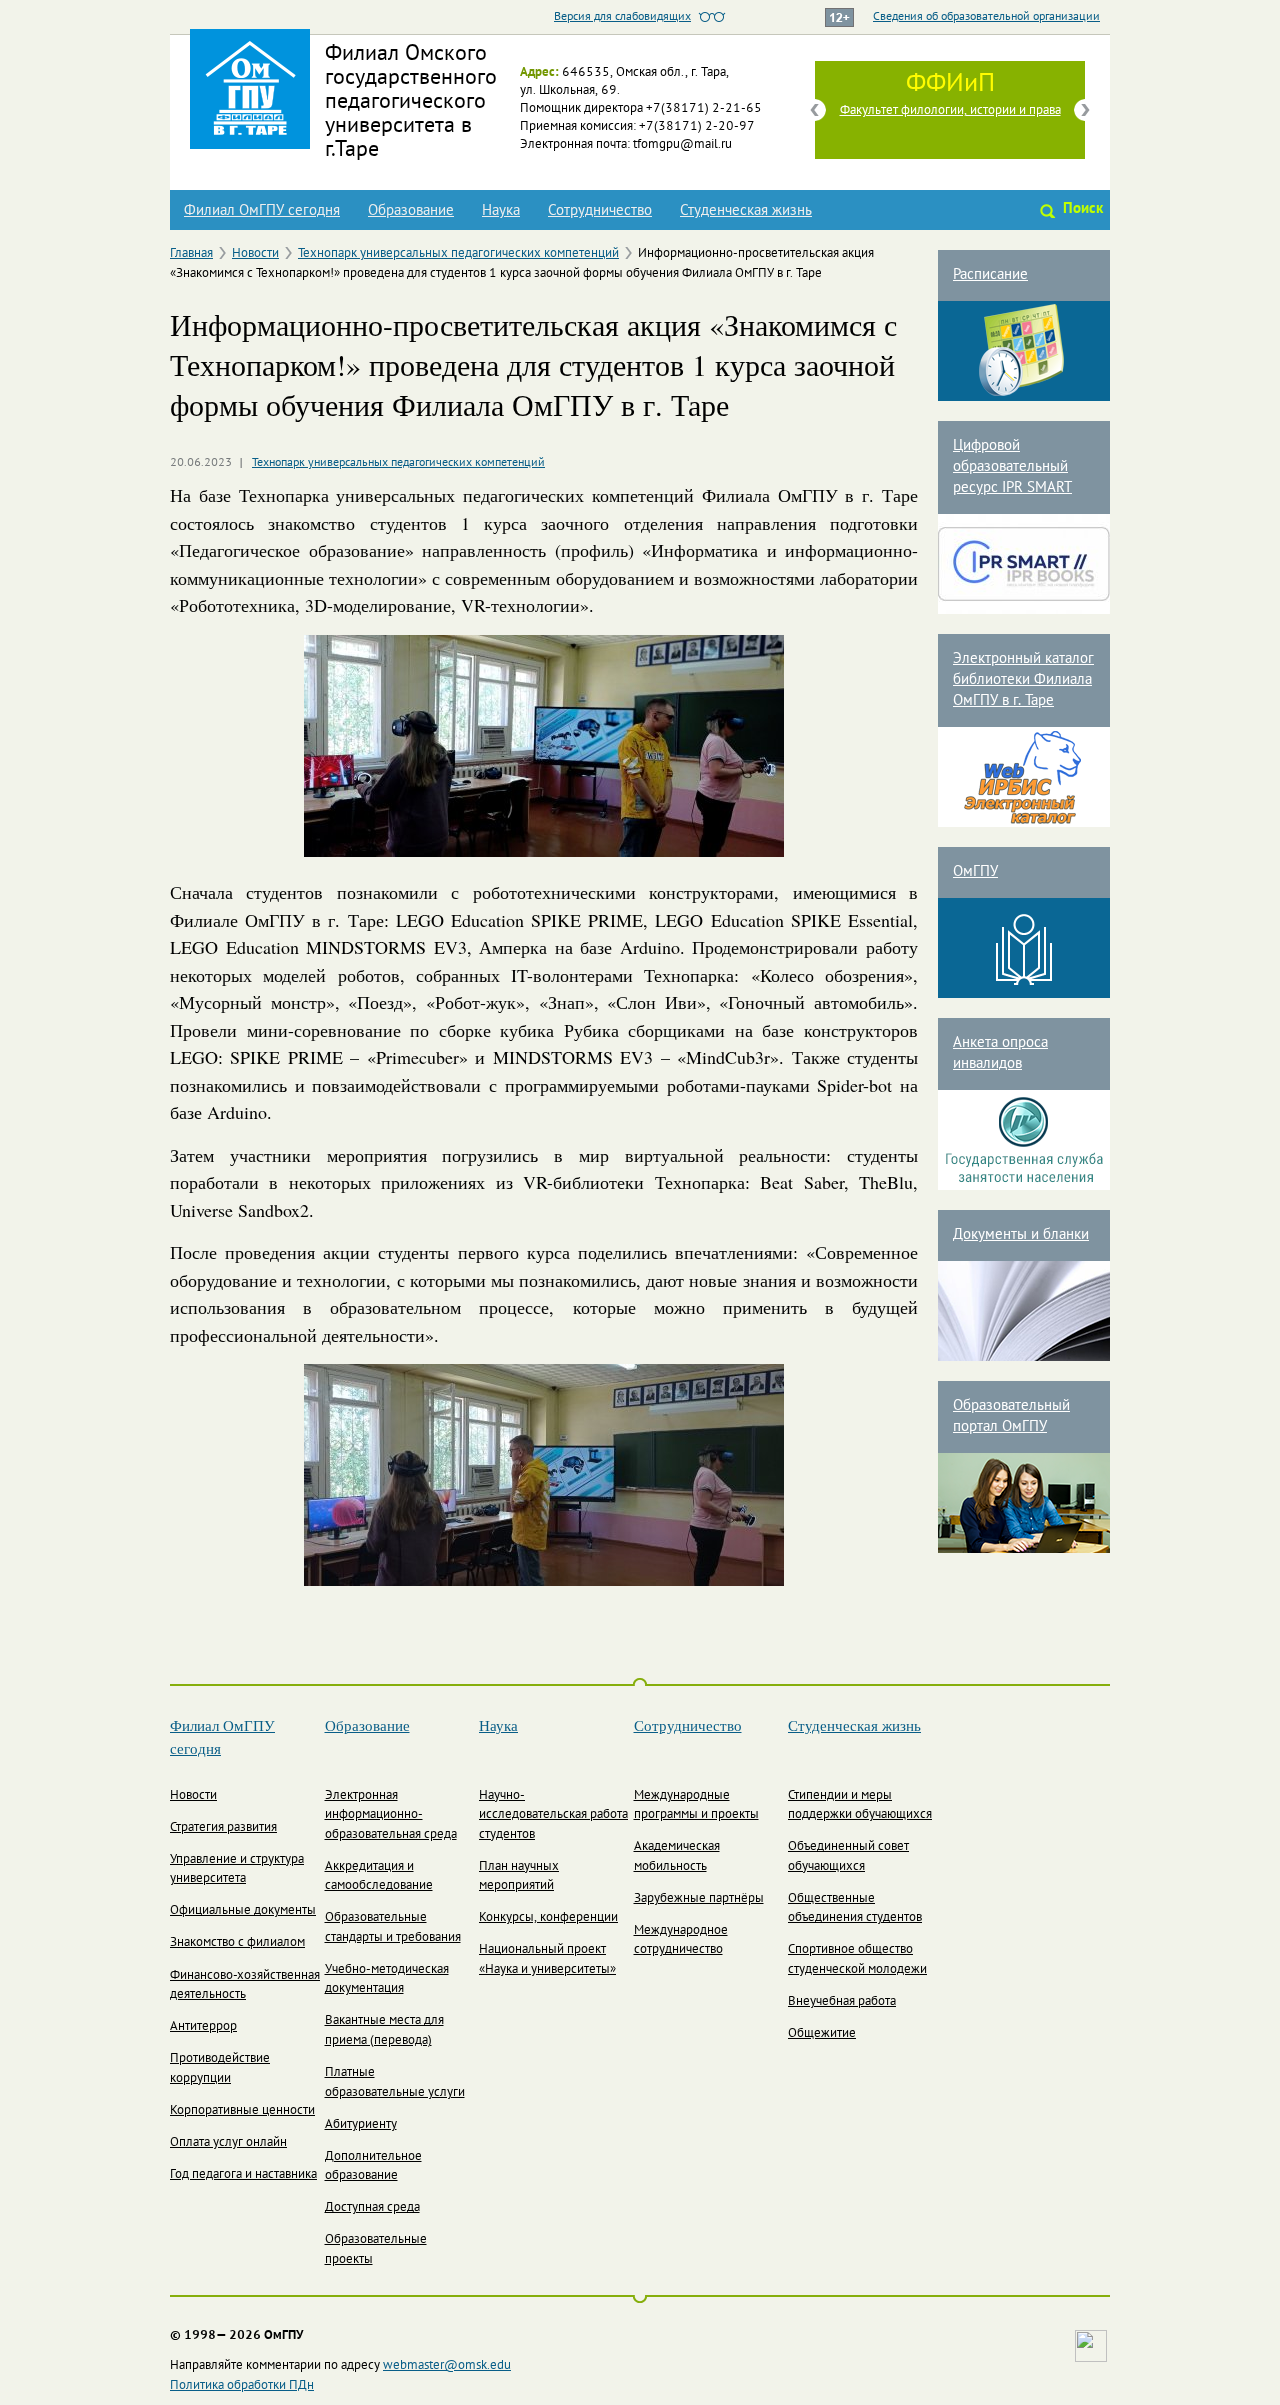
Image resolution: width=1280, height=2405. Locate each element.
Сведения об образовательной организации (986, 17)
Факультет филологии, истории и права (950, 111)
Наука (501, 211)
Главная (191, 254)
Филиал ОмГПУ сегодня (262, 211)
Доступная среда (372, 2208)
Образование (411, 211)
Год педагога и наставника (243, 2175)
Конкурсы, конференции (548, 1918)
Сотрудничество (600, 211)
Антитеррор (203, 2027)
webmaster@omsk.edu (447, 2366)
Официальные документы (243, 1911)
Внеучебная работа (842, 2002)
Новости (255, 254)
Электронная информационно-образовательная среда (391, 1815)
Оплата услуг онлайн (228, 2143)
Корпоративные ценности (242, 2111)
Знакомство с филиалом (237, 1943)
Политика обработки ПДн (242, 2386)
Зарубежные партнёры (699, 1899)
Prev (815, 110)
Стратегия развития (223, 1828)
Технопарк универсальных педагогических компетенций (458, 254)
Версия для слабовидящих (622, 17)
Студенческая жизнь (746, 211)
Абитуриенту (361, 2125)
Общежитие (822, 2034)
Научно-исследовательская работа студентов (553, 1815)
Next (1085, 110)
